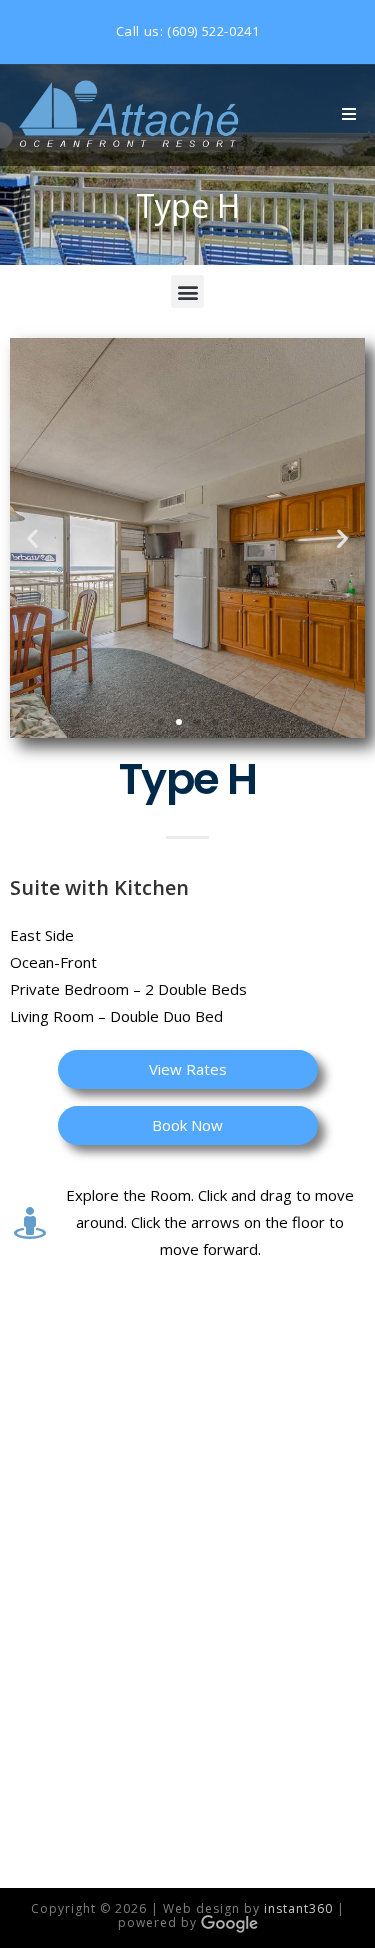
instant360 (298, 1908)
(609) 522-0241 (213, 31)
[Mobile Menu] (349, 114)
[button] (187, 291)
